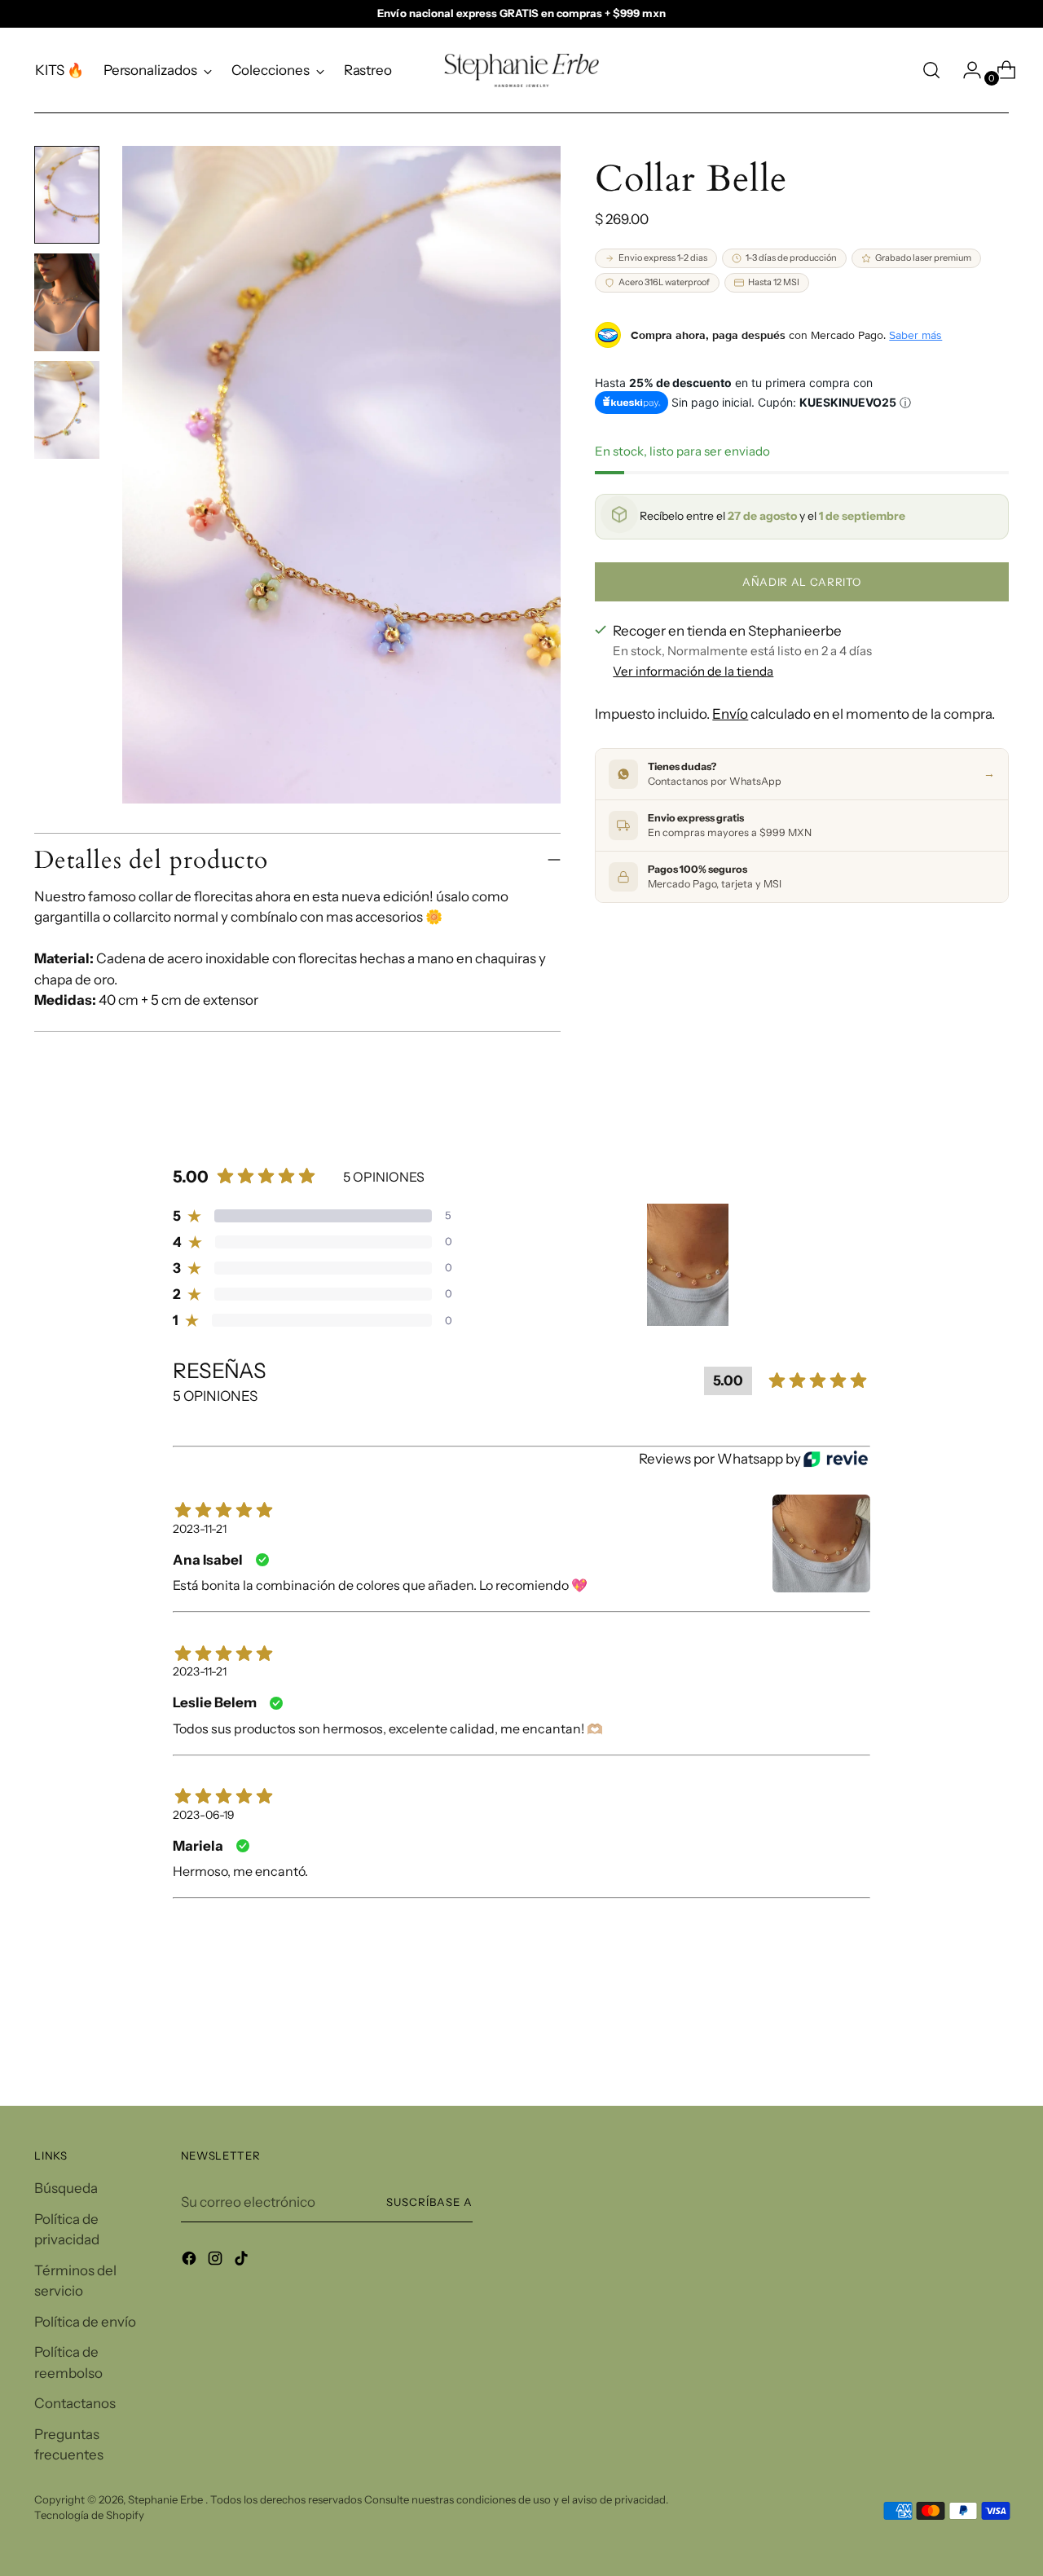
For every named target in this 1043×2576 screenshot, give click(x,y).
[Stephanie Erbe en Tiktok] (243, 2261)
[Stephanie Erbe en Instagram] (217, 2261)
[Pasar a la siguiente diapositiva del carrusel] (995, 2050)
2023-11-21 (200, 1529)
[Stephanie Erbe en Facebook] (191, 2261)
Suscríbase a (429, 2202)
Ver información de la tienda (693, 671)
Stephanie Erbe (167, 2499)
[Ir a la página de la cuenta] (966, 70)
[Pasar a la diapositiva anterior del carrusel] (957, 2050)
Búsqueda (66, 2188)
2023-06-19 (204, 1815)
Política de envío (85, 2322)
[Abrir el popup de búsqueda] (931, 70)
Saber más (915, 335)
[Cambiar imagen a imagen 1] (67, 195)
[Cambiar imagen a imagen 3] (67, 410)
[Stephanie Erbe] (521, 70)
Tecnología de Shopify (89, 2515)
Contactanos (75, 2403)
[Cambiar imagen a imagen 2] (67, 302)
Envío (730, 714)
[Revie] (836, 1459)
